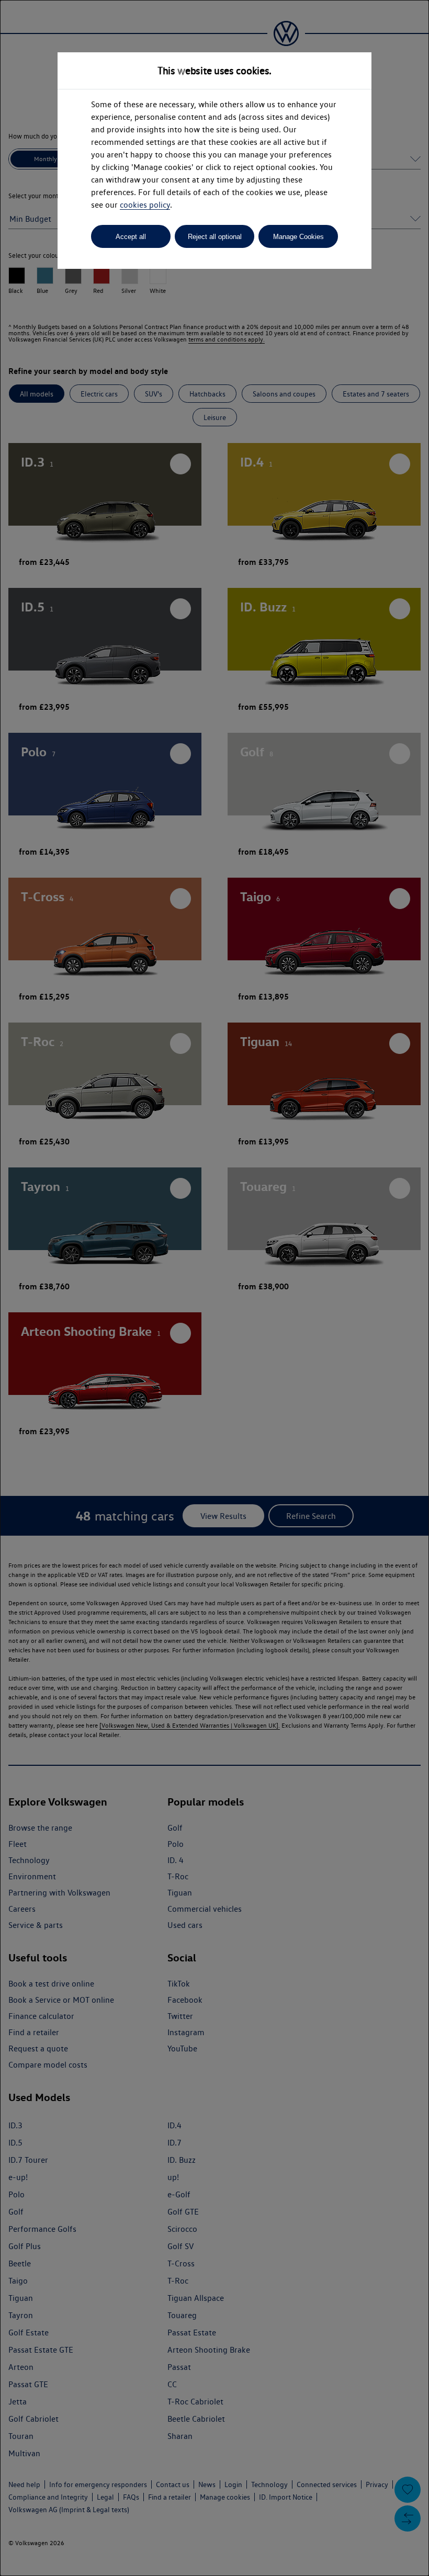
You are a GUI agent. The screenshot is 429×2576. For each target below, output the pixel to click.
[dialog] (214, 1288)
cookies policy (145, 205)
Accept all (131, 237)
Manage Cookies (298, 237)
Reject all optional (215, 237)
